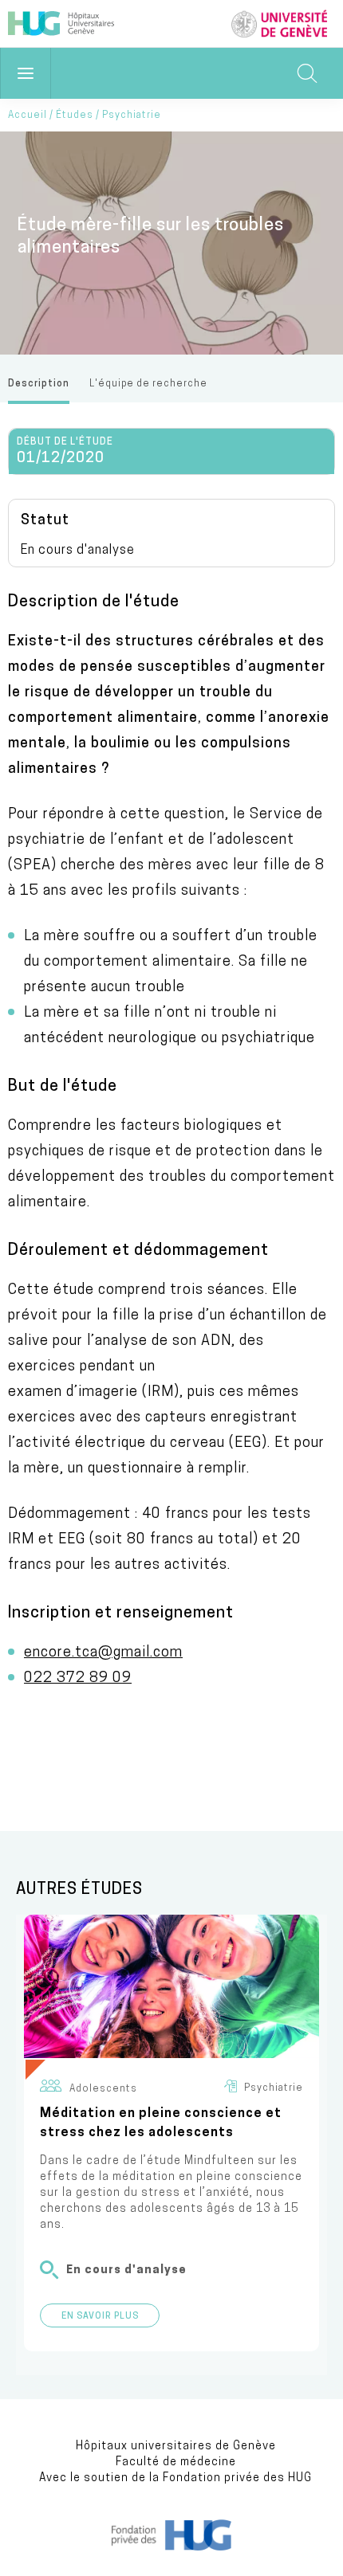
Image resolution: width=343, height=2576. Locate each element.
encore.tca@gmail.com (103, 1653)
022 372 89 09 (78, 1679)
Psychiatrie (132, 116)
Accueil (28, 116)
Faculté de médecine (176, 2462)
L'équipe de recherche (148, 384)
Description (39, 384)
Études (75, 116)
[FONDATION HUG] (171, 2547)
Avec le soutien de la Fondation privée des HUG (175, 2478)
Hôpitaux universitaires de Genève (176, 2447)
